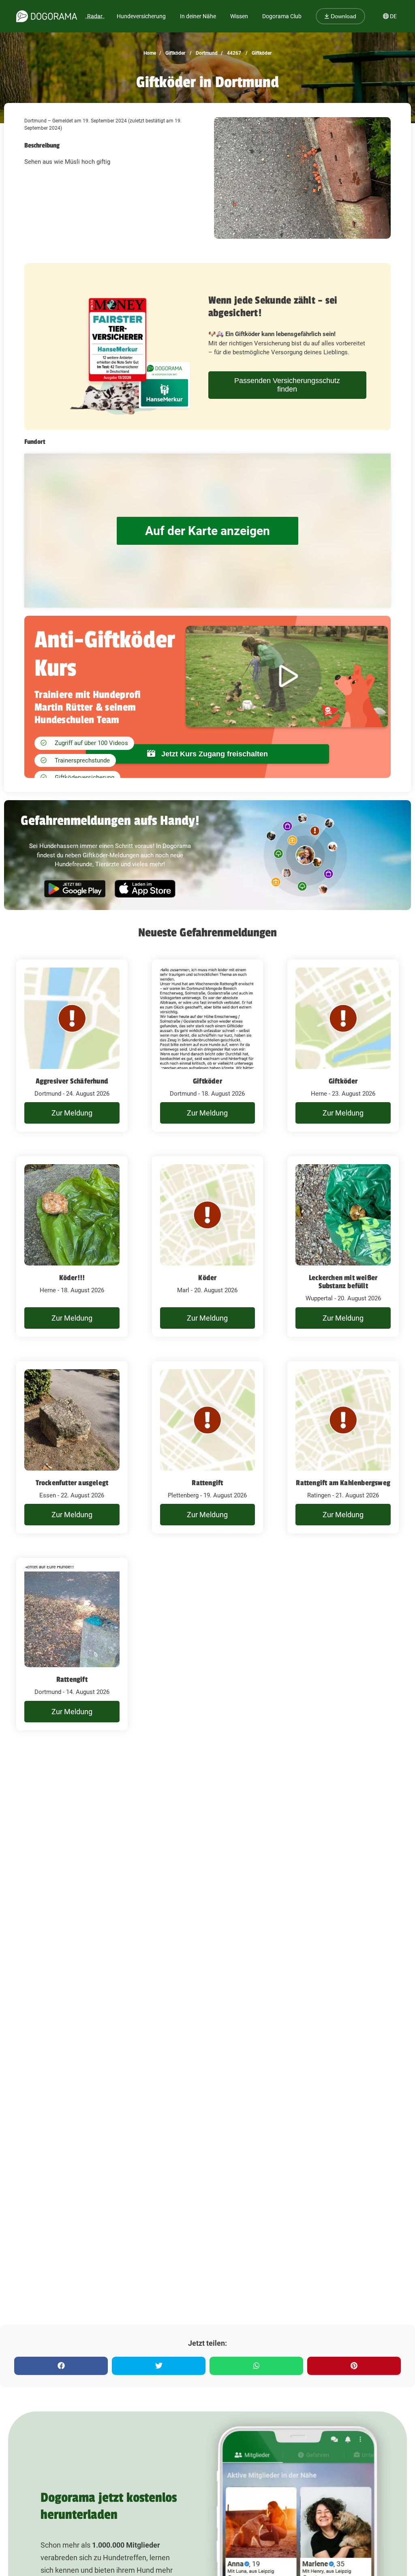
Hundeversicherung (141, 16)
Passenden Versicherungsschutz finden (287, 385)
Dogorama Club (282, 16)
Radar (95, 16)
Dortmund (206, 53)
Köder (207, 1278)
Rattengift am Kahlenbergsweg (343, 1483)
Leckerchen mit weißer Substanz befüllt (343, 1282)
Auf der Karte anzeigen (207, 531)
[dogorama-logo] (47, 16)
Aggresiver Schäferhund (72, 1081)
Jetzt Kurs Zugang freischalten (214, 754)
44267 (233, 53)
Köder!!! (72, 1278)
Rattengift (207, 1483)
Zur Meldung (72, 1113)
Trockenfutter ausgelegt (72, 1483)
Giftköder (175, 53)
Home (150, 53)
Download (343, 16)
